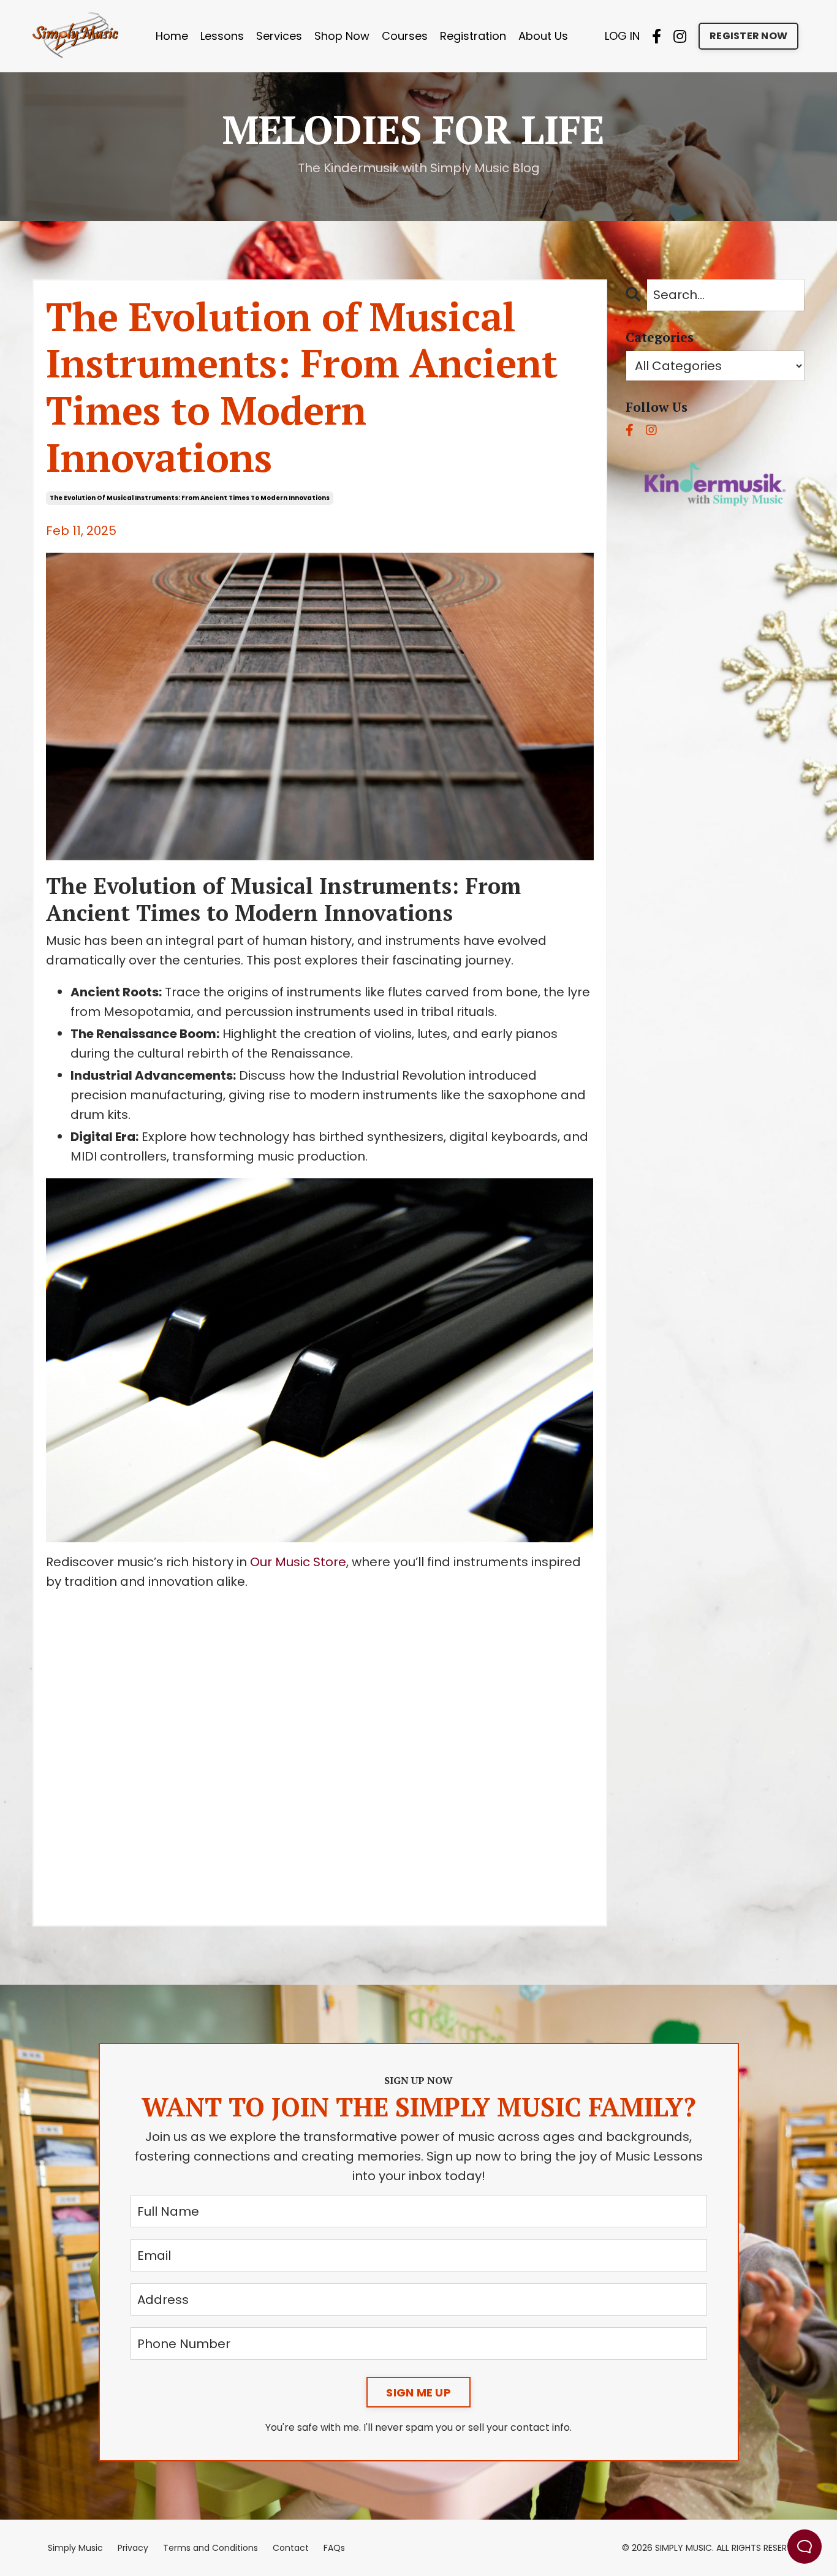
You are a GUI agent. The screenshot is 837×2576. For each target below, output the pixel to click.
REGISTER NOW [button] (748, 36)
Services (279, 36)
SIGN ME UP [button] (418, 2392)
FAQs (334, 2548)
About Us (543, 36)
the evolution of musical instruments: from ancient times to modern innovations (190, 498)
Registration (473, 36)
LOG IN (622, 36)
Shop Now (342, 36)
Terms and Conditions (210, 2548)
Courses (405, 36)
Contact (291, 2548)
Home (172, 36)
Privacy (133, 2548)
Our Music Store (298, 1562)
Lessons (222, 36)
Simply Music (75, 2548)
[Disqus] (320, 1754)
